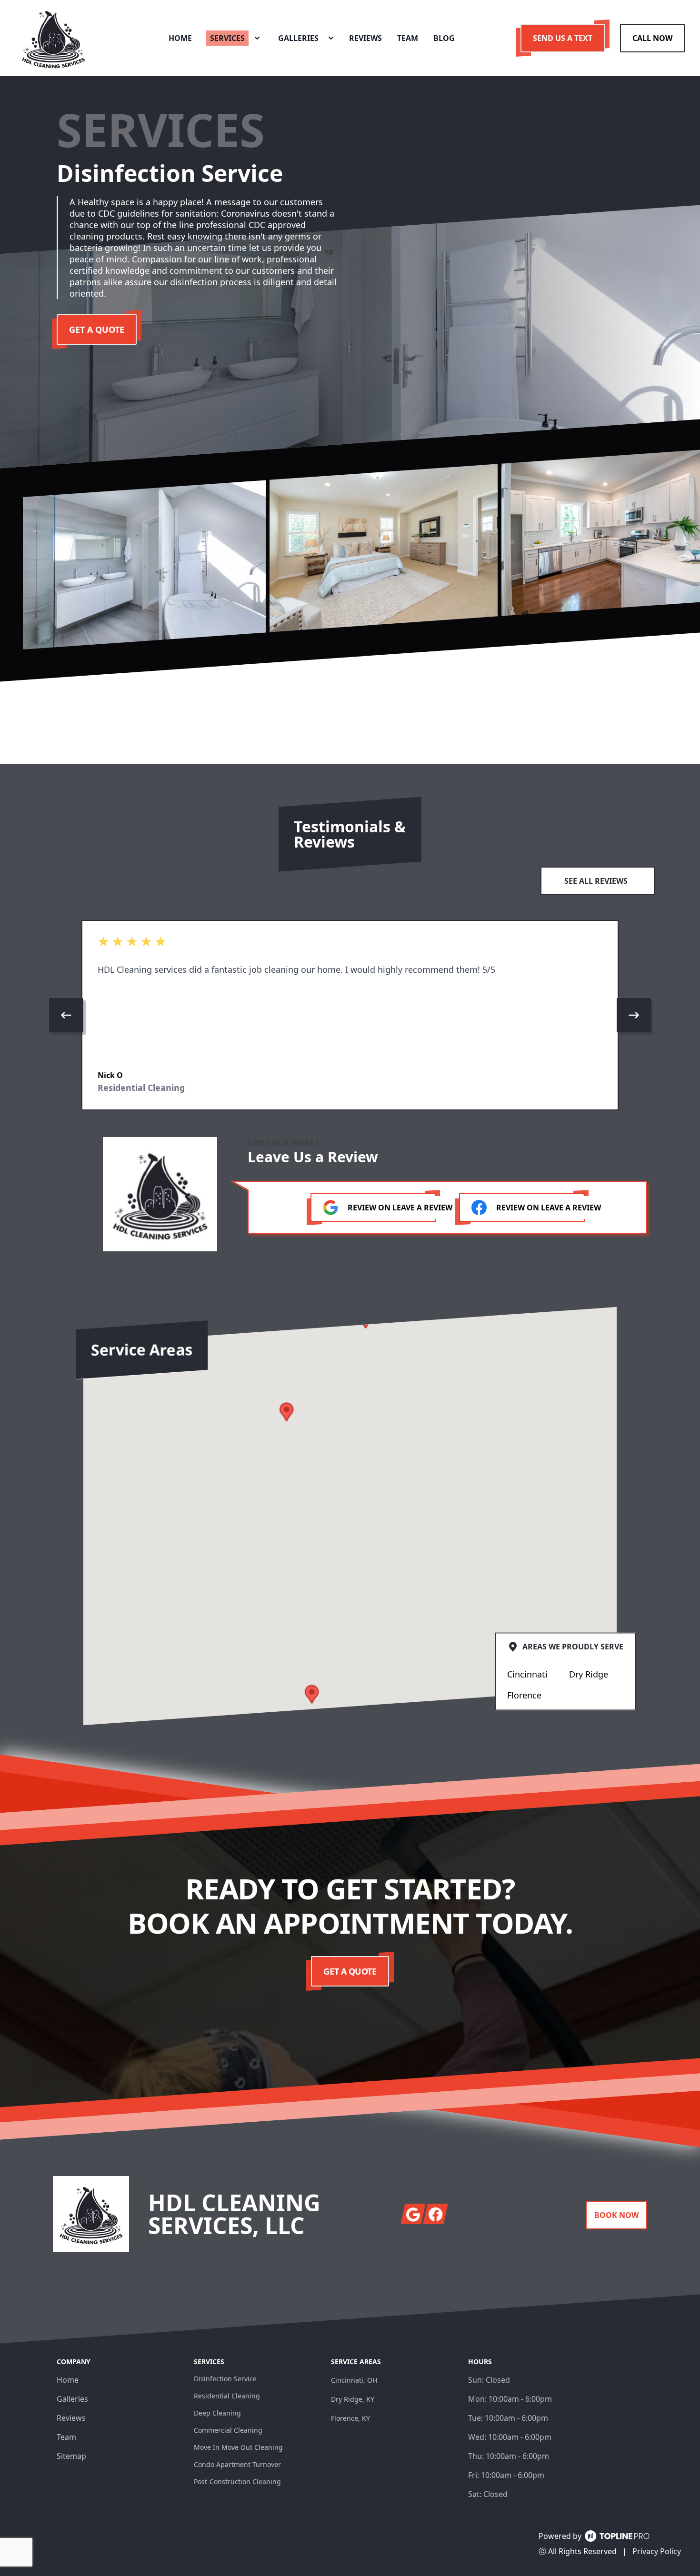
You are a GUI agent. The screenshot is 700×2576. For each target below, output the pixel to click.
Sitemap (71, 2456)
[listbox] (350, 1015)
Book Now (616, 2215)
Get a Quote (97, 329)
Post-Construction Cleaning (237, 2481)
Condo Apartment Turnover (237, 2464)
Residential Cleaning (227, 2396)
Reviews (71, 2418)
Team (66, 2437)
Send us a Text (563, 38)
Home (68, 2380)
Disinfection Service (225, 2379)
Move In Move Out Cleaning (238, 2447)
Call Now (652, 38)
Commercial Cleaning (228, 2430)
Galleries (72, 2399)
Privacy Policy (657, 2551)
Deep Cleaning (217, 2413)
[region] (350, 1015)
